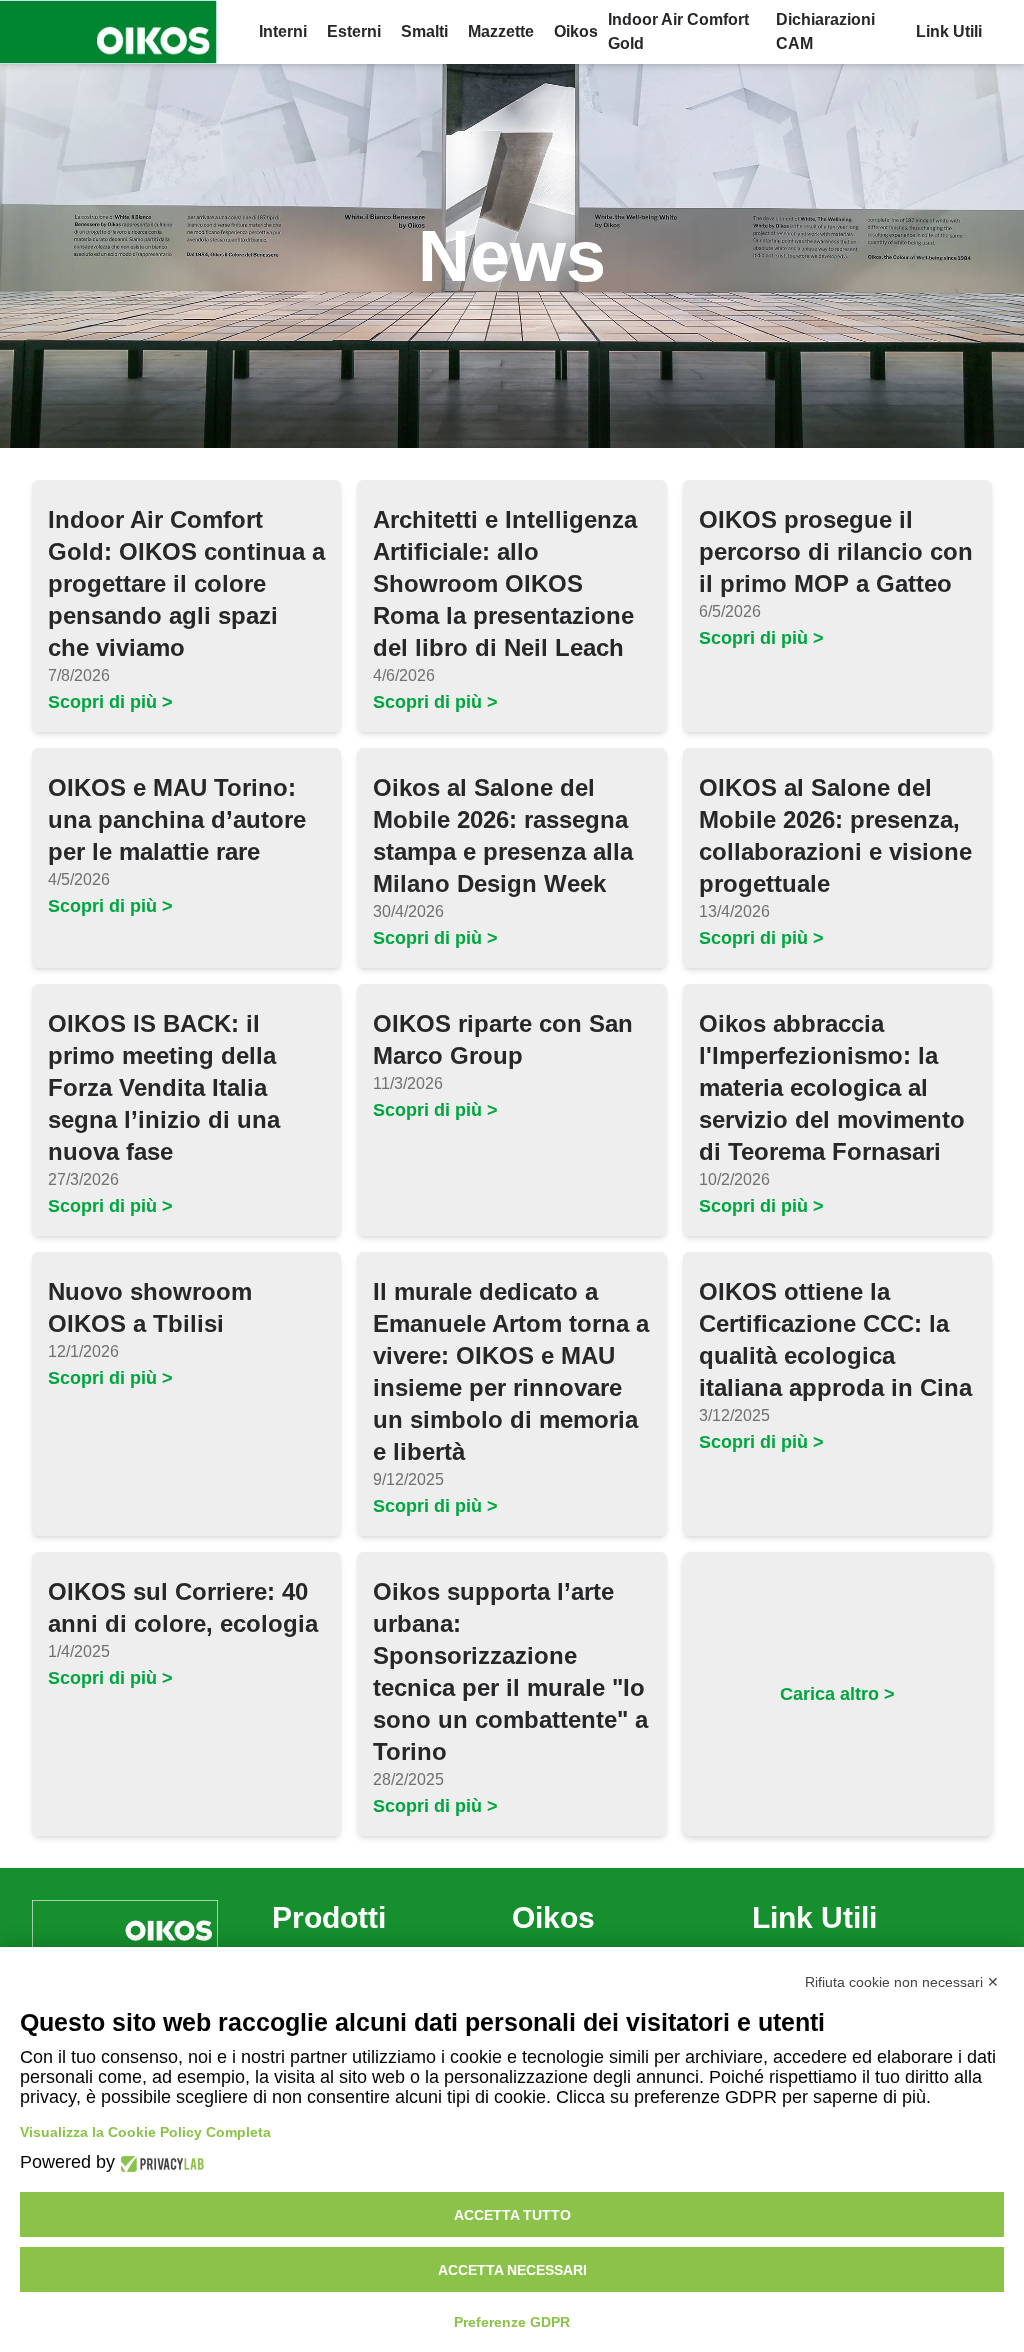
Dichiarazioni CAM (825, 31)
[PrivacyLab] (159, 2162)
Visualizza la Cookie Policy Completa (145, 2132)
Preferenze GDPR (512, 2322)
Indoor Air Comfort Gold (678, 31)
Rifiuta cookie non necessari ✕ (902, 1982)
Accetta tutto (512, 2215)
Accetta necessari (512, 2270)
